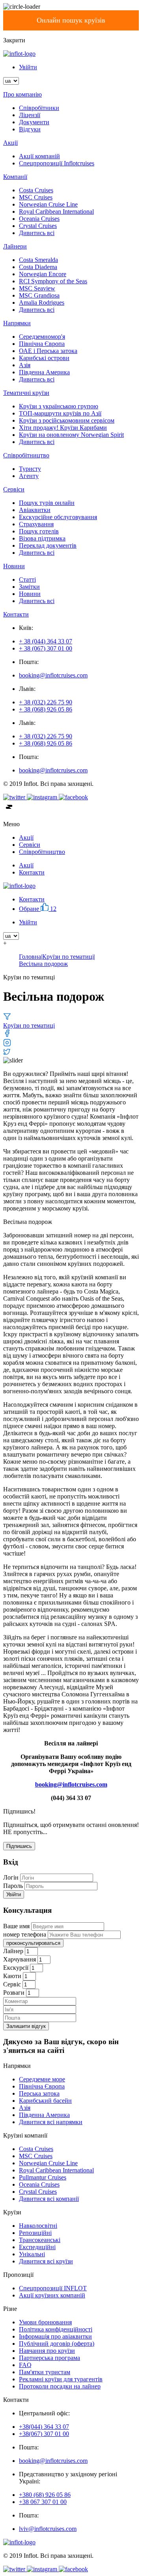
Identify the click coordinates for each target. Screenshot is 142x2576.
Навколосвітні (38, 2226)
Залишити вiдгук (26, 2026)
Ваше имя (16, 1926)
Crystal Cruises (38, 226)
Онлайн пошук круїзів (71, 20)
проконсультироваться (33, 1943)
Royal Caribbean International (56, 212)
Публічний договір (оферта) (57, 2344)
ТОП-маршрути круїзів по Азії (60, 413)
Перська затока (39, 2093)
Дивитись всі (37, 233)
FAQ (25, 2365)
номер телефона (25, 1934)
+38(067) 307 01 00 (44, 2434)
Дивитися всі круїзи (46, 2261)
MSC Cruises (36, 197)
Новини (30, 594)
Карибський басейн (45, 2101)
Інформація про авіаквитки (55, 2336)
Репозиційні (35, 2233)
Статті (27, 580)
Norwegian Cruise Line (48, 204)
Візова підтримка (42, 538)
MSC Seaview (37, 288)
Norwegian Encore (43, 274)
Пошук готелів (39, 531)
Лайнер (13, 1951)
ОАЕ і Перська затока (48, 351)
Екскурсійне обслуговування (58, 517)
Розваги (14, 1993)
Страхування (36, 524)
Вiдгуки (30, 129)
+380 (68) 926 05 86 (45, 2495)
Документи (34, 122)
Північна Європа (42, 344)
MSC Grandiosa (39, 295)
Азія (25, 365)
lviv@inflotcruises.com (48, 2529)
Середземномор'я (42, 337)
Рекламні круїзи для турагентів (61, 2379)
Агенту (29, 476)
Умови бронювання (45, 2322)
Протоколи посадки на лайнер (60, 2386)
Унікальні (32, 2254)
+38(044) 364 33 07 (44, 2427)
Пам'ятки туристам (45, 2372)
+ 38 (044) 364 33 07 (46, 641)
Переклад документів (48, 545)
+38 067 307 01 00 (43, 2502)
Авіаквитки (35, 510)
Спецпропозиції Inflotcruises (57, 163)
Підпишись (19, 1846)
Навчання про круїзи (47, 2351)
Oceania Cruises (39, 219)
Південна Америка (44, 372)
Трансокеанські (40, 2240)
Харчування (20, 1959)
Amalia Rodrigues (42, 303)
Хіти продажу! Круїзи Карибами (63, 428)
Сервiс (12, 1984)
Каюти (12, 1976)
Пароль (13, 1886)
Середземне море (42, 2079)
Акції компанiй (39, 156)
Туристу (30, 469)
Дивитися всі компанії (49, 2199)
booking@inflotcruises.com (53, 675)
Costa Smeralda (38, 260)
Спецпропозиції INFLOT (53, 2288)
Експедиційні (37, 2247)
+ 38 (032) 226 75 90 (46, 702)
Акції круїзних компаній (52, 2295)
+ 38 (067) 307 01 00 (46, 648)
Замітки (29, 587)
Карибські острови (44, 358)
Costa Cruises (36, 190)
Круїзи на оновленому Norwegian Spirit (71, 435)
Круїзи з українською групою (59, 406)
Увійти (28, 67)
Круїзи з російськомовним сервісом (67, 420)
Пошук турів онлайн (47, 503)
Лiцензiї (30, 115)
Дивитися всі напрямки (51, 2122)
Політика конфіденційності (56, 2329)
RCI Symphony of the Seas (53, 281)
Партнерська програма (50, 2358)
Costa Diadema (38, 267)
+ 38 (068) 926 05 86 (46, 709)
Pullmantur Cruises (43, 2177)
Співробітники (39, 108)
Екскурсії (16, 1968)
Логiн (11, 1877)
